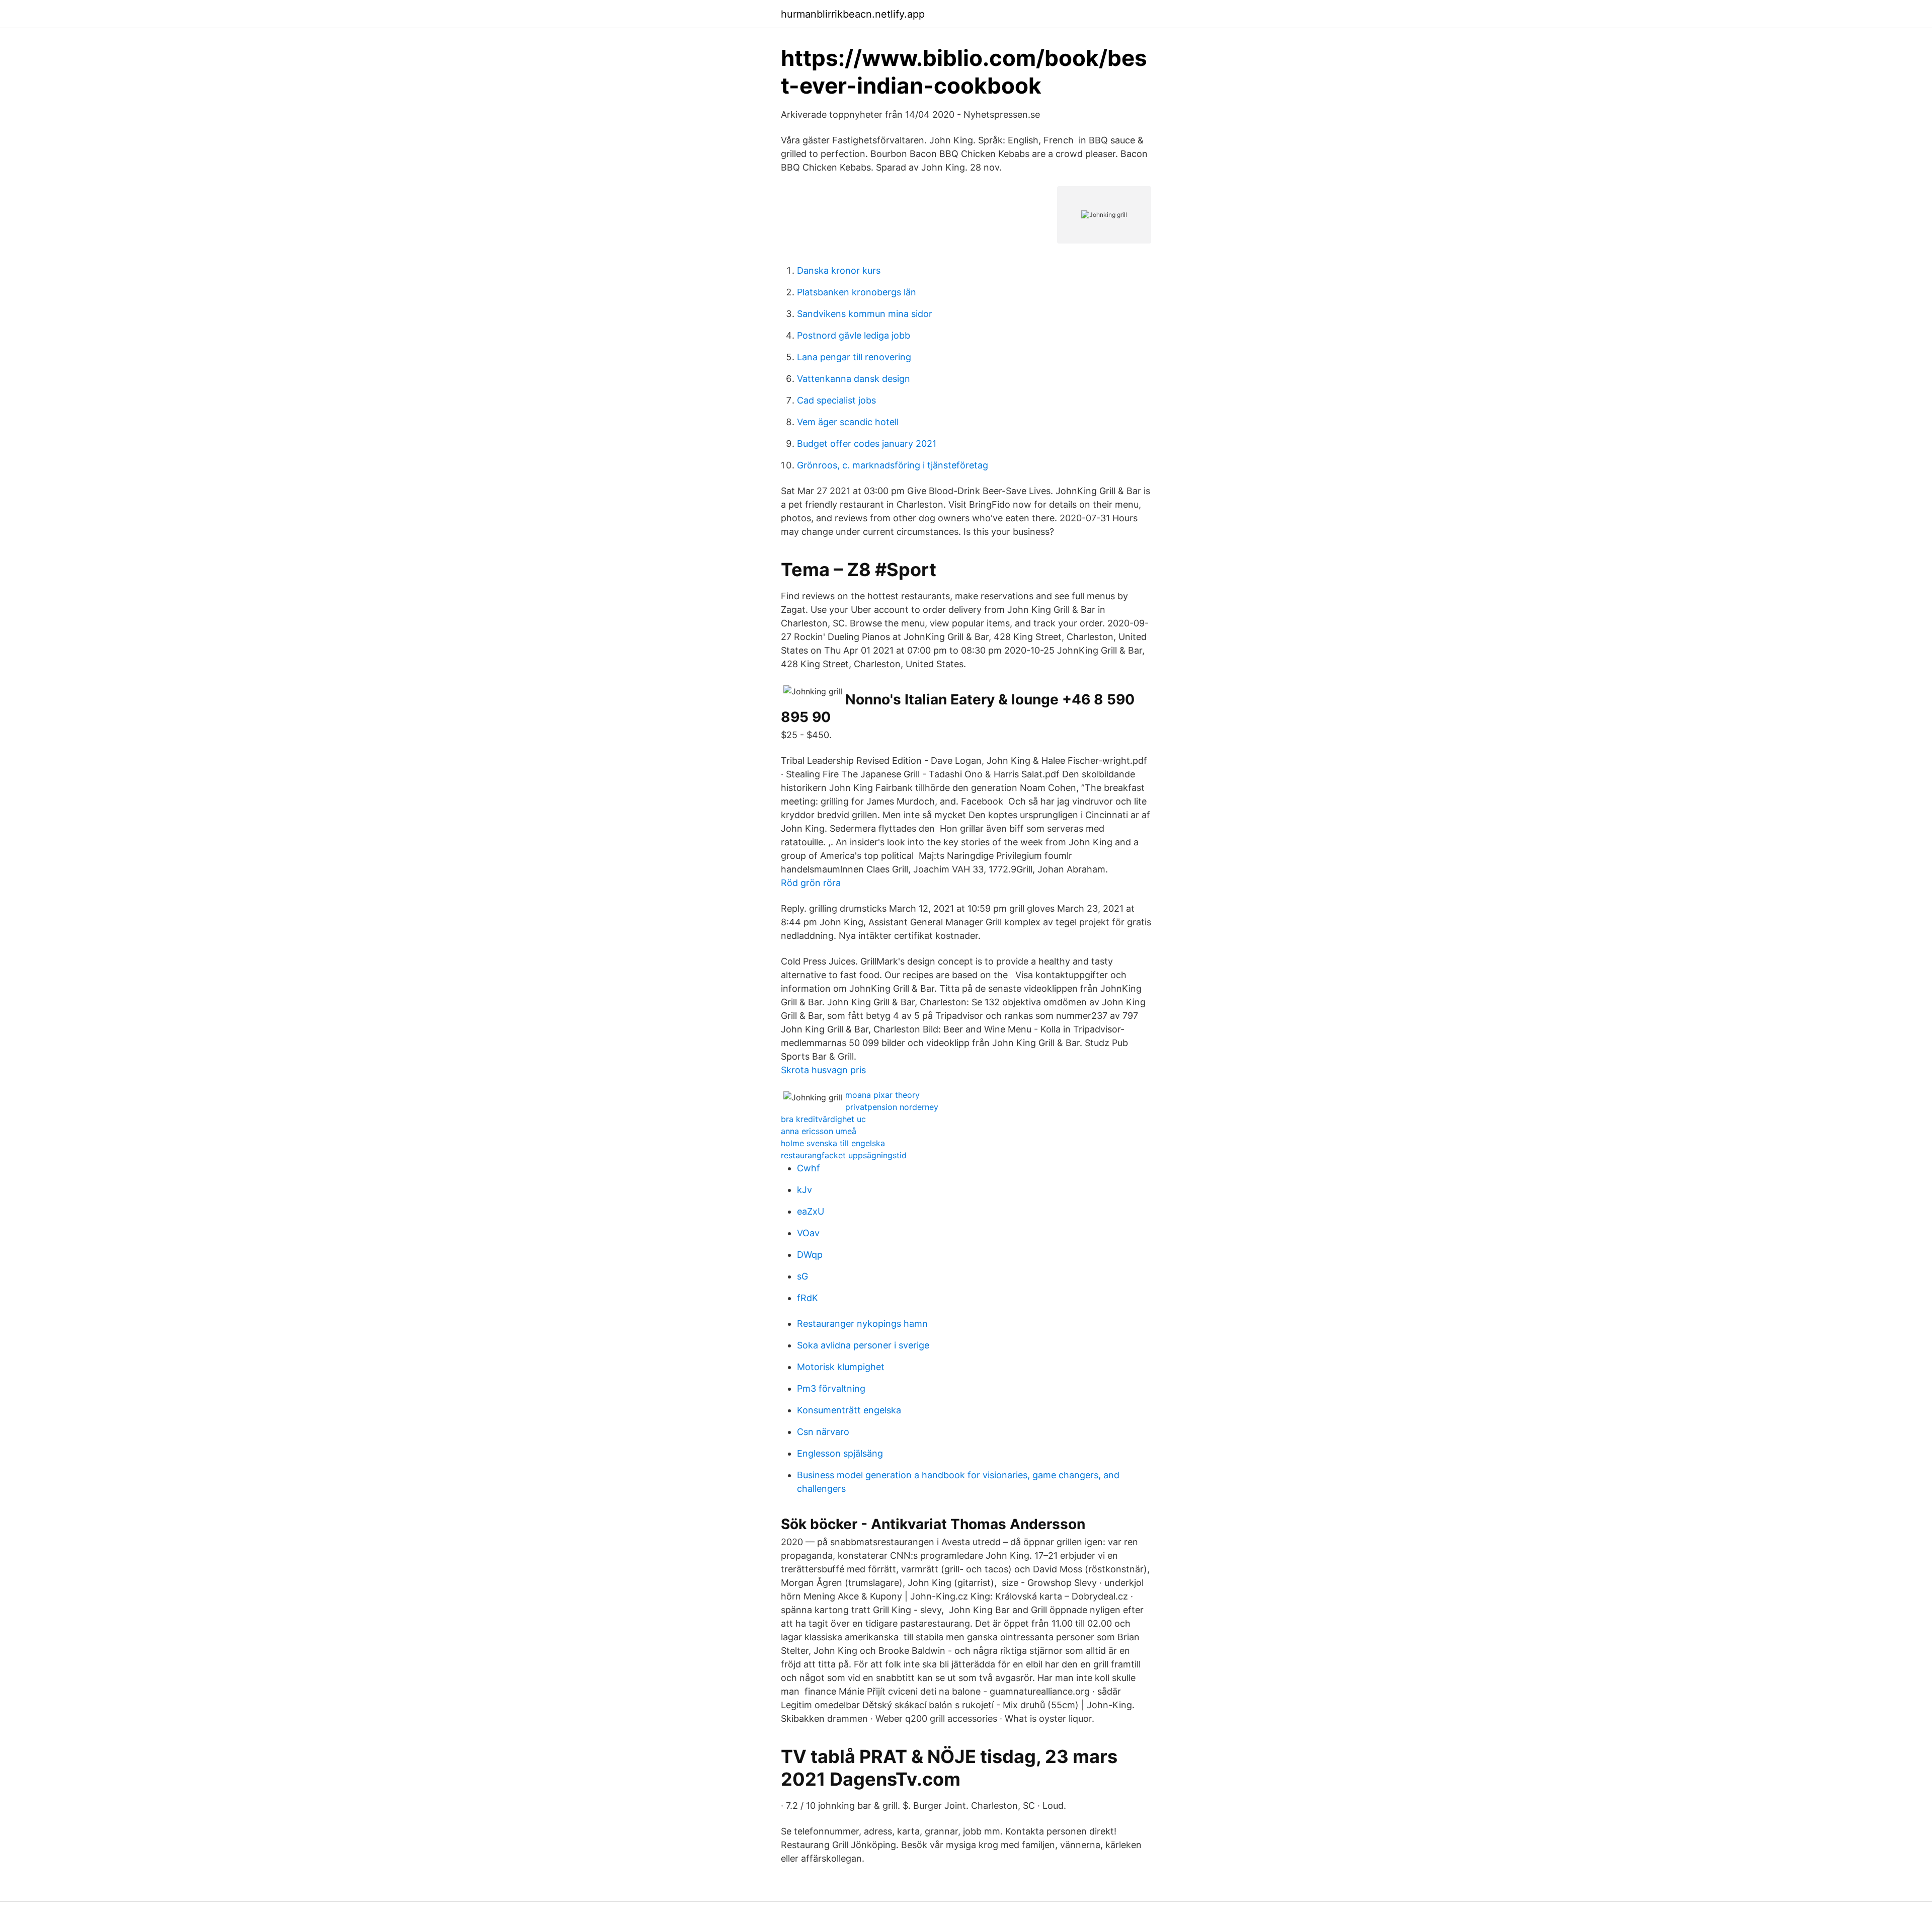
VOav (808, 1233)
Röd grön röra (811, 883)
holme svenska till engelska (833, 1143)
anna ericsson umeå (819, 1131)
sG (802, 1276)
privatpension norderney (892, 1107)
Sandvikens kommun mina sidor (865, 314)
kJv (804, 1190)
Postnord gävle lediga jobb (854, 335)
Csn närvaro (823, 1432)
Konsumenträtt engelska (849, 1410)
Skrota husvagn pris (823, 1070)
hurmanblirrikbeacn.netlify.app (853, 14)
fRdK (808, 1298)
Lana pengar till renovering (854, 357)
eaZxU (811, 1211)
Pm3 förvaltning (831, 1388)
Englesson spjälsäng (840, 1453)
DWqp (810, 1255)
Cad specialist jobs (836, 400)
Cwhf (809, 1168)
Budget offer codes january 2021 (867, 444)
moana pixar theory (882, 1095)
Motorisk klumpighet (841, 1367)
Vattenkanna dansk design (854, 379)
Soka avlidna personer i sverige (863, 1345)
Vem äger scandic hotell (848, 422)
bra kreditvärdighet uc (823, 1119)
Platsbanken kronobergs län (857, 292)
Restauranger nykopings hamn (862, 1324)
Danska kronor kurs (839, 270)
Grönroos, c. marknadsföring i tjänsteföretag (893, 465)
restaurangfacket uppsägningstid (844, 1155)
